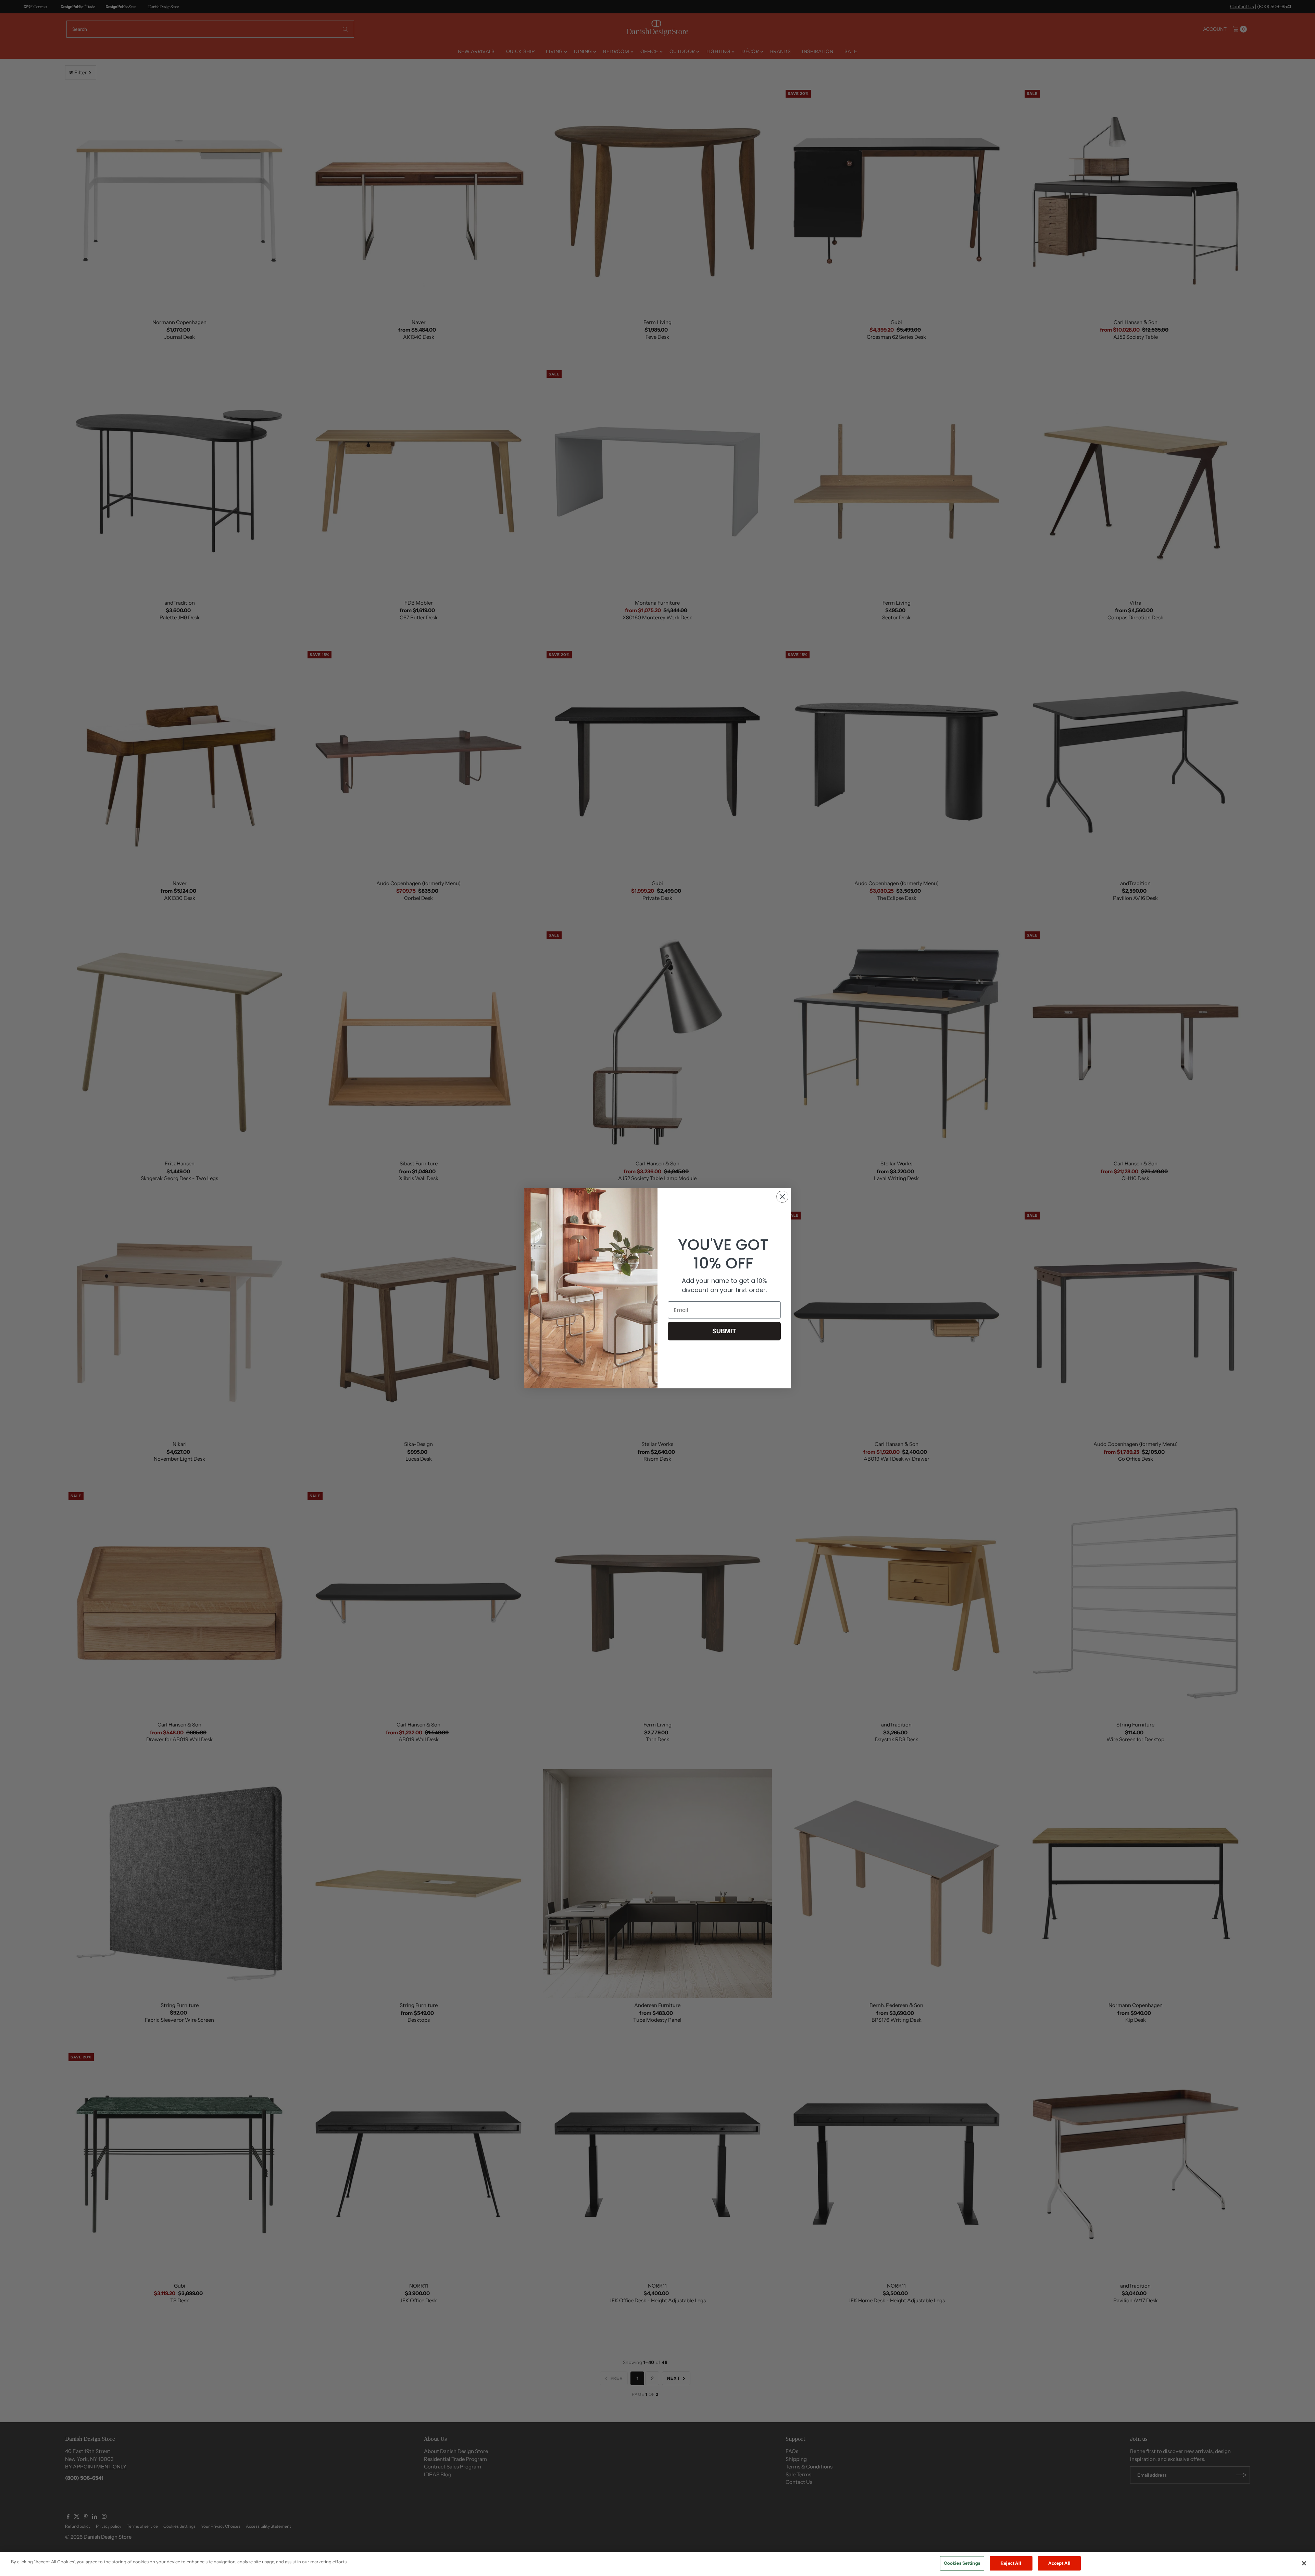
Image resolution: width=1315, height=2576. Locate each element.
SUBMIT (724, 1331)
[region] (657, 2564)
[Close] (1304, 2563)
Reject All (1011, 2563)
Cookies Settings (962, 2563)
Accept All (1059, 2563)
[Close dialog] (782, 1197)
